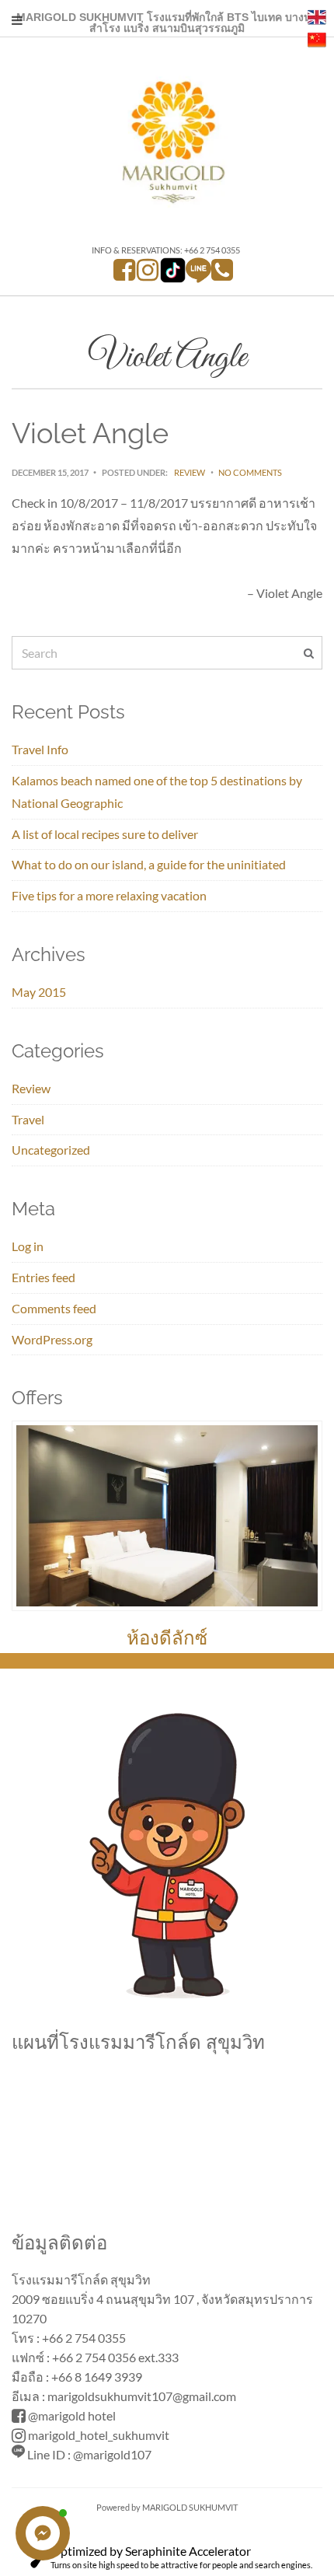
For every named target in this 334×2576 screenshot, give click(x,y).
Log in (28, 1246)
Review (190, 472)
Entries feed (43, 1277)
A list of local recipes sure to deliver (105, 834)
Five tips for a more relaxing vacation (109, 895)
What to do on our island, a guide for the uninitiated (149, 864)
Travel (28, 1119)
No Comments (250, 472)
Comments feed (54, 1308)
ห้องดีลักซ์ (167, 1638)
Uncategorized (51, 1150)
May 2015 (39, 992)
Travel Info (40, 749)
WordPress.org (52, 1339)
